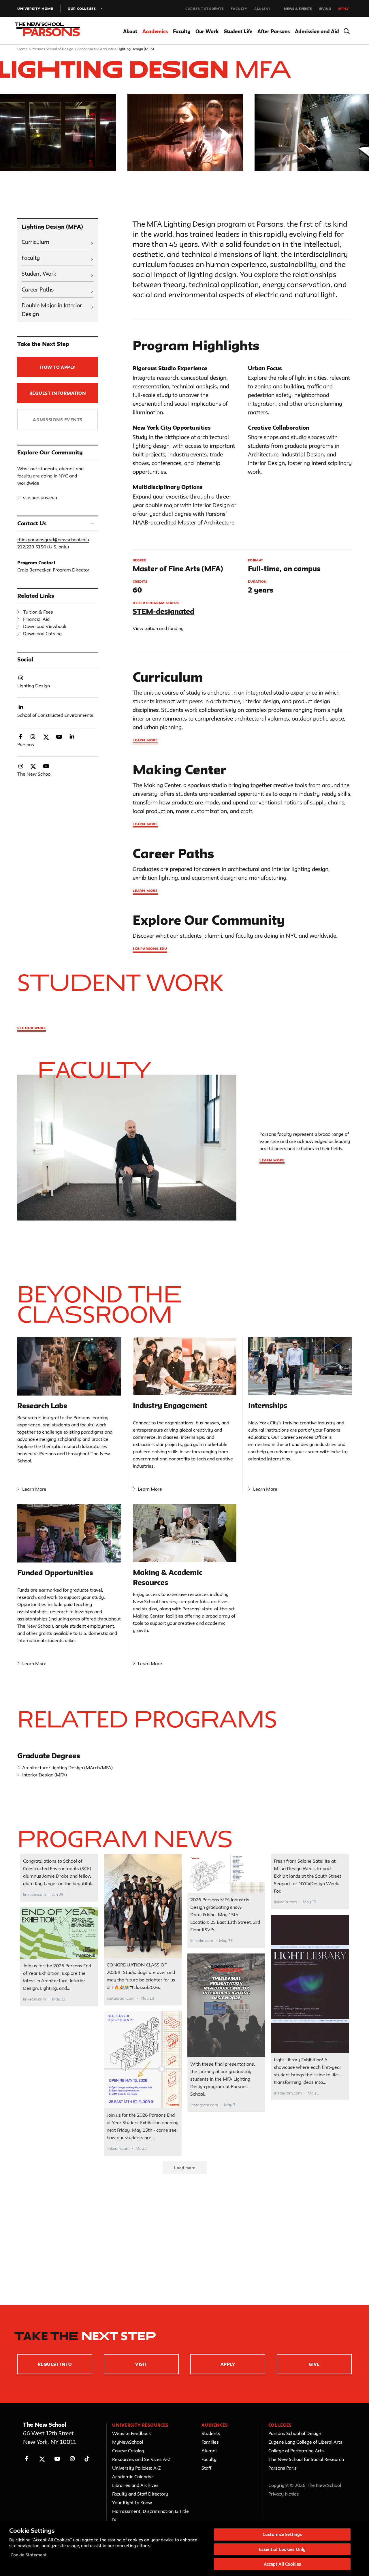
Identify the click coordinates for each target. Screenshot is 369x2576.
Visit (141, 2364)
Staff (206, 2468)
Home (23, 49)
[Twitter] (42, 2459)
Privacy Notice (284, 2494)
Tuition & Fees (38, 612)
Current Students (205, 9)
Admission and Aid (317, 31)
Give (314, 2364)
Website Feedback (131, 2433)
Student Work (39, 274)
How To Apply (58, 367)
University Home (35, 9)
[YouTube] (57, 2459)
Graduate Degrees (49, 1756)
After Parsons (274, 31)
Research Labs (42, 1406)
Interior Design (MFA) (45, 1775)
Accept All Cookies (282, 2564)
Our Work (207, 31)
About (130, 31)
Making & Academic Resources (168, 1577)
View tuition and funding (158, 628)
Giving (325, 9)
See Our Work (32, 1028)
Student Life (238, 31)
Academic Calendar (133, 2477)
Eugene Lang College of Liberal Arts (305, 2442)
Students (211, 2433)
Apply (343, 9)
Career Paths (38, 289)
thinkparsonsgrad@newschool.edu (53, 539)
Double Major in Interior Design (52, 310)
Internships (268, 1405)
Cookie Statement (29, 2555)
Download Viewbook (45, 626)
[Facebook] (27, 2459)
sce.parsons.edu (40, 497)
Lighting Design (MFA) (52, 227)
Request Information (58, 393)
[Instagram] (73, 2459)
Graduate (106, 49)
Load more (185, 2168)
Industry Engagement (170, 1405)
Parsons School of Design (53, 49)
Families (210, 2442)
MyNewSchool (128, 2442)
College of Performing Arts (296, 2451)
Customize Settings (282, 2534)
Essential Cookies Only (282, 2549)
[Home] (51, 31)
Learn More (34, 1489)
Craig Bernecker (34, 570)
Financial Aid (36, 619)
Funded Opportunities (55, 1573)
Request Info (55, 2364)
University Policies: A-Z (137, 2468)
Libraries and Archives (135, 2485)
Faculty (239, 9)
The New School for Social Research (306, 2459)
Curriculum (35, 242)
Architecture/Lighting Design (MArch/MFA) (67, 1768)
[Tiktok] (87, 2459)
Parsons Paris (283, 2468)
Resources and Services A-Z (141, 2459)
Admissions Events (58, 420)
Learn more (145, 740)
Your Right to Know (132, 2502)
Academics (155, 31)
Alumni (262, 9)
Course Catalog (128, 2451)
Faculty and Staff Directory (140, 2494)
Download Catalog (42, 633)
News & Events (298, 9)
